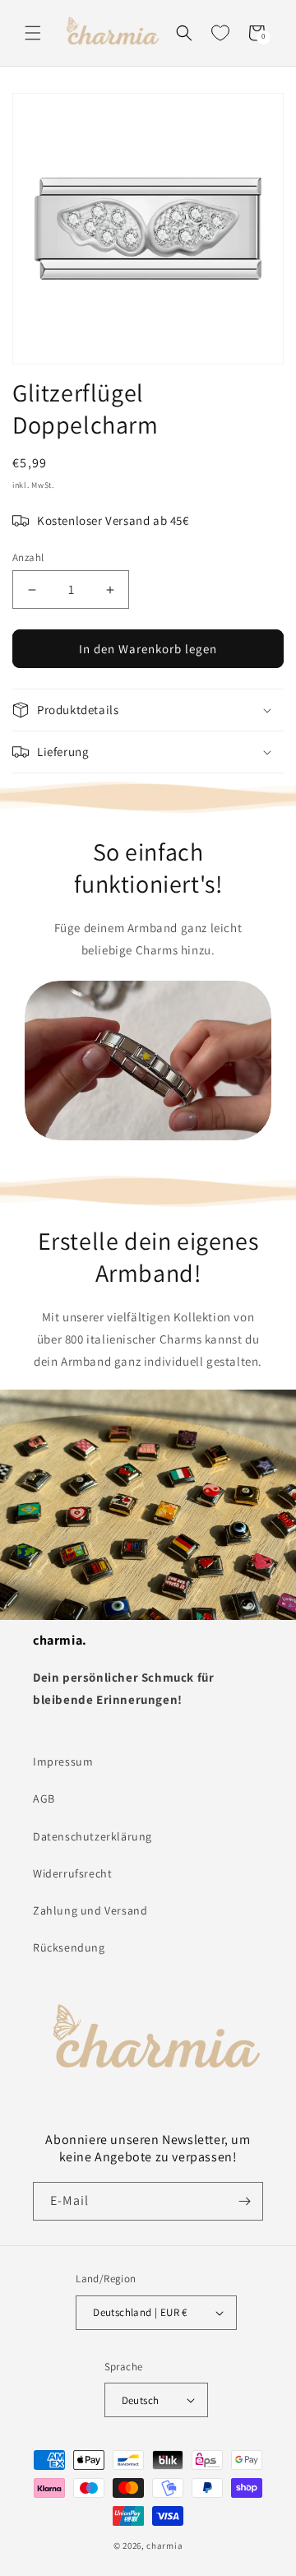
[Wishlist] (220, 33)
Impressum (63, 1761)
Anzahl (28, 557)
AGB (44, 1799)
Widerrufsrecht (72, 1873)
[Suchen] (184, 33)
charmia (164, 2546)
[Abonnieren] (244, 2201)
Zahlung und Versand (90, 1910)
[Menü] (33, 33)
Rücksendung (69, 1947)
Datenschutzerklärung (92, 1836)
